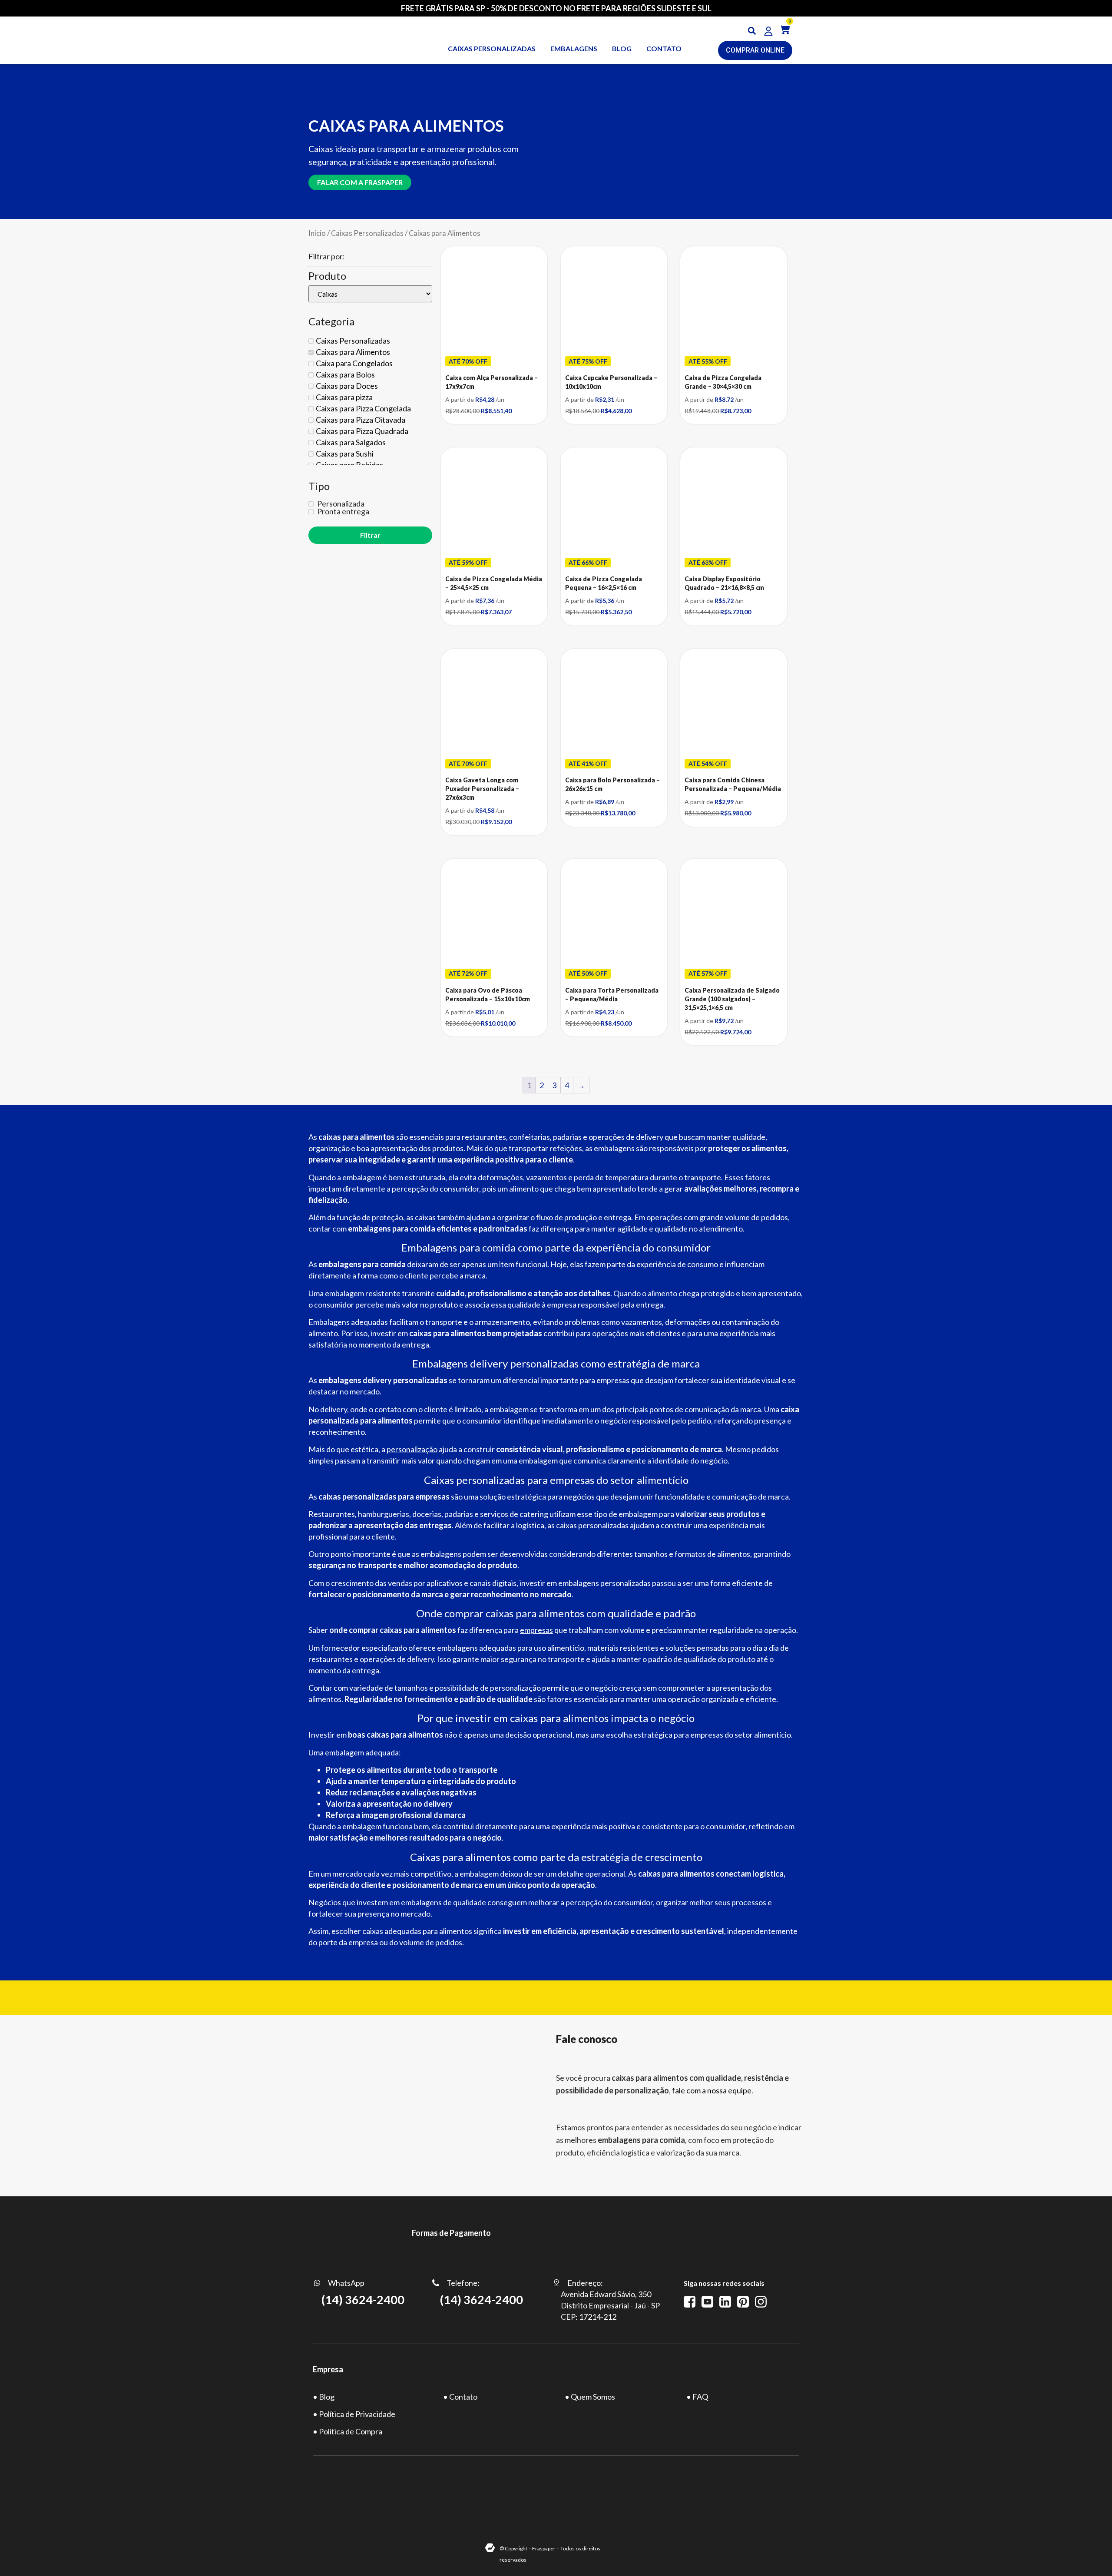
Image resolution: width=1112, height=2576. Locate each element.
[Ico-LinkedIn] (725, 2302)
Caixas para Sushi (345, 454)
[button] (752, 31)
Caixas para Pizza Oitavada (361, 420)
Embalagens (574, 48)
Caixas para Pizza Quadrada (362, 431)
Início (317, 233)
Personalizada (340, 503)
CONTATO (664, 48)
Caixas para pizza (344, 397)
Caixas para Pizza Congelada (363, 408)
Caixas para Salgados (351, 442)
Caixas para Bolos (345, 374)
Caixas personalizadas (492, 48)
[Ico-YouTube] (707, 2302)
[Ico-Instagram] (761, 2302)
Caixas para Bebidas (349, 465)
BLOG (622, 48)
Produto (327, 276)
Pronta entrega (343, 511)
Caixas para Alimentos (353, 352)
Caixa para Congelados (354, 363)
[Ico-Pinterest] (743, 2302)
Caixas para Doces (347, 386)
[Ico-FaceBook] (690, 2302)
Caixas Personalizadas (367, 233)
